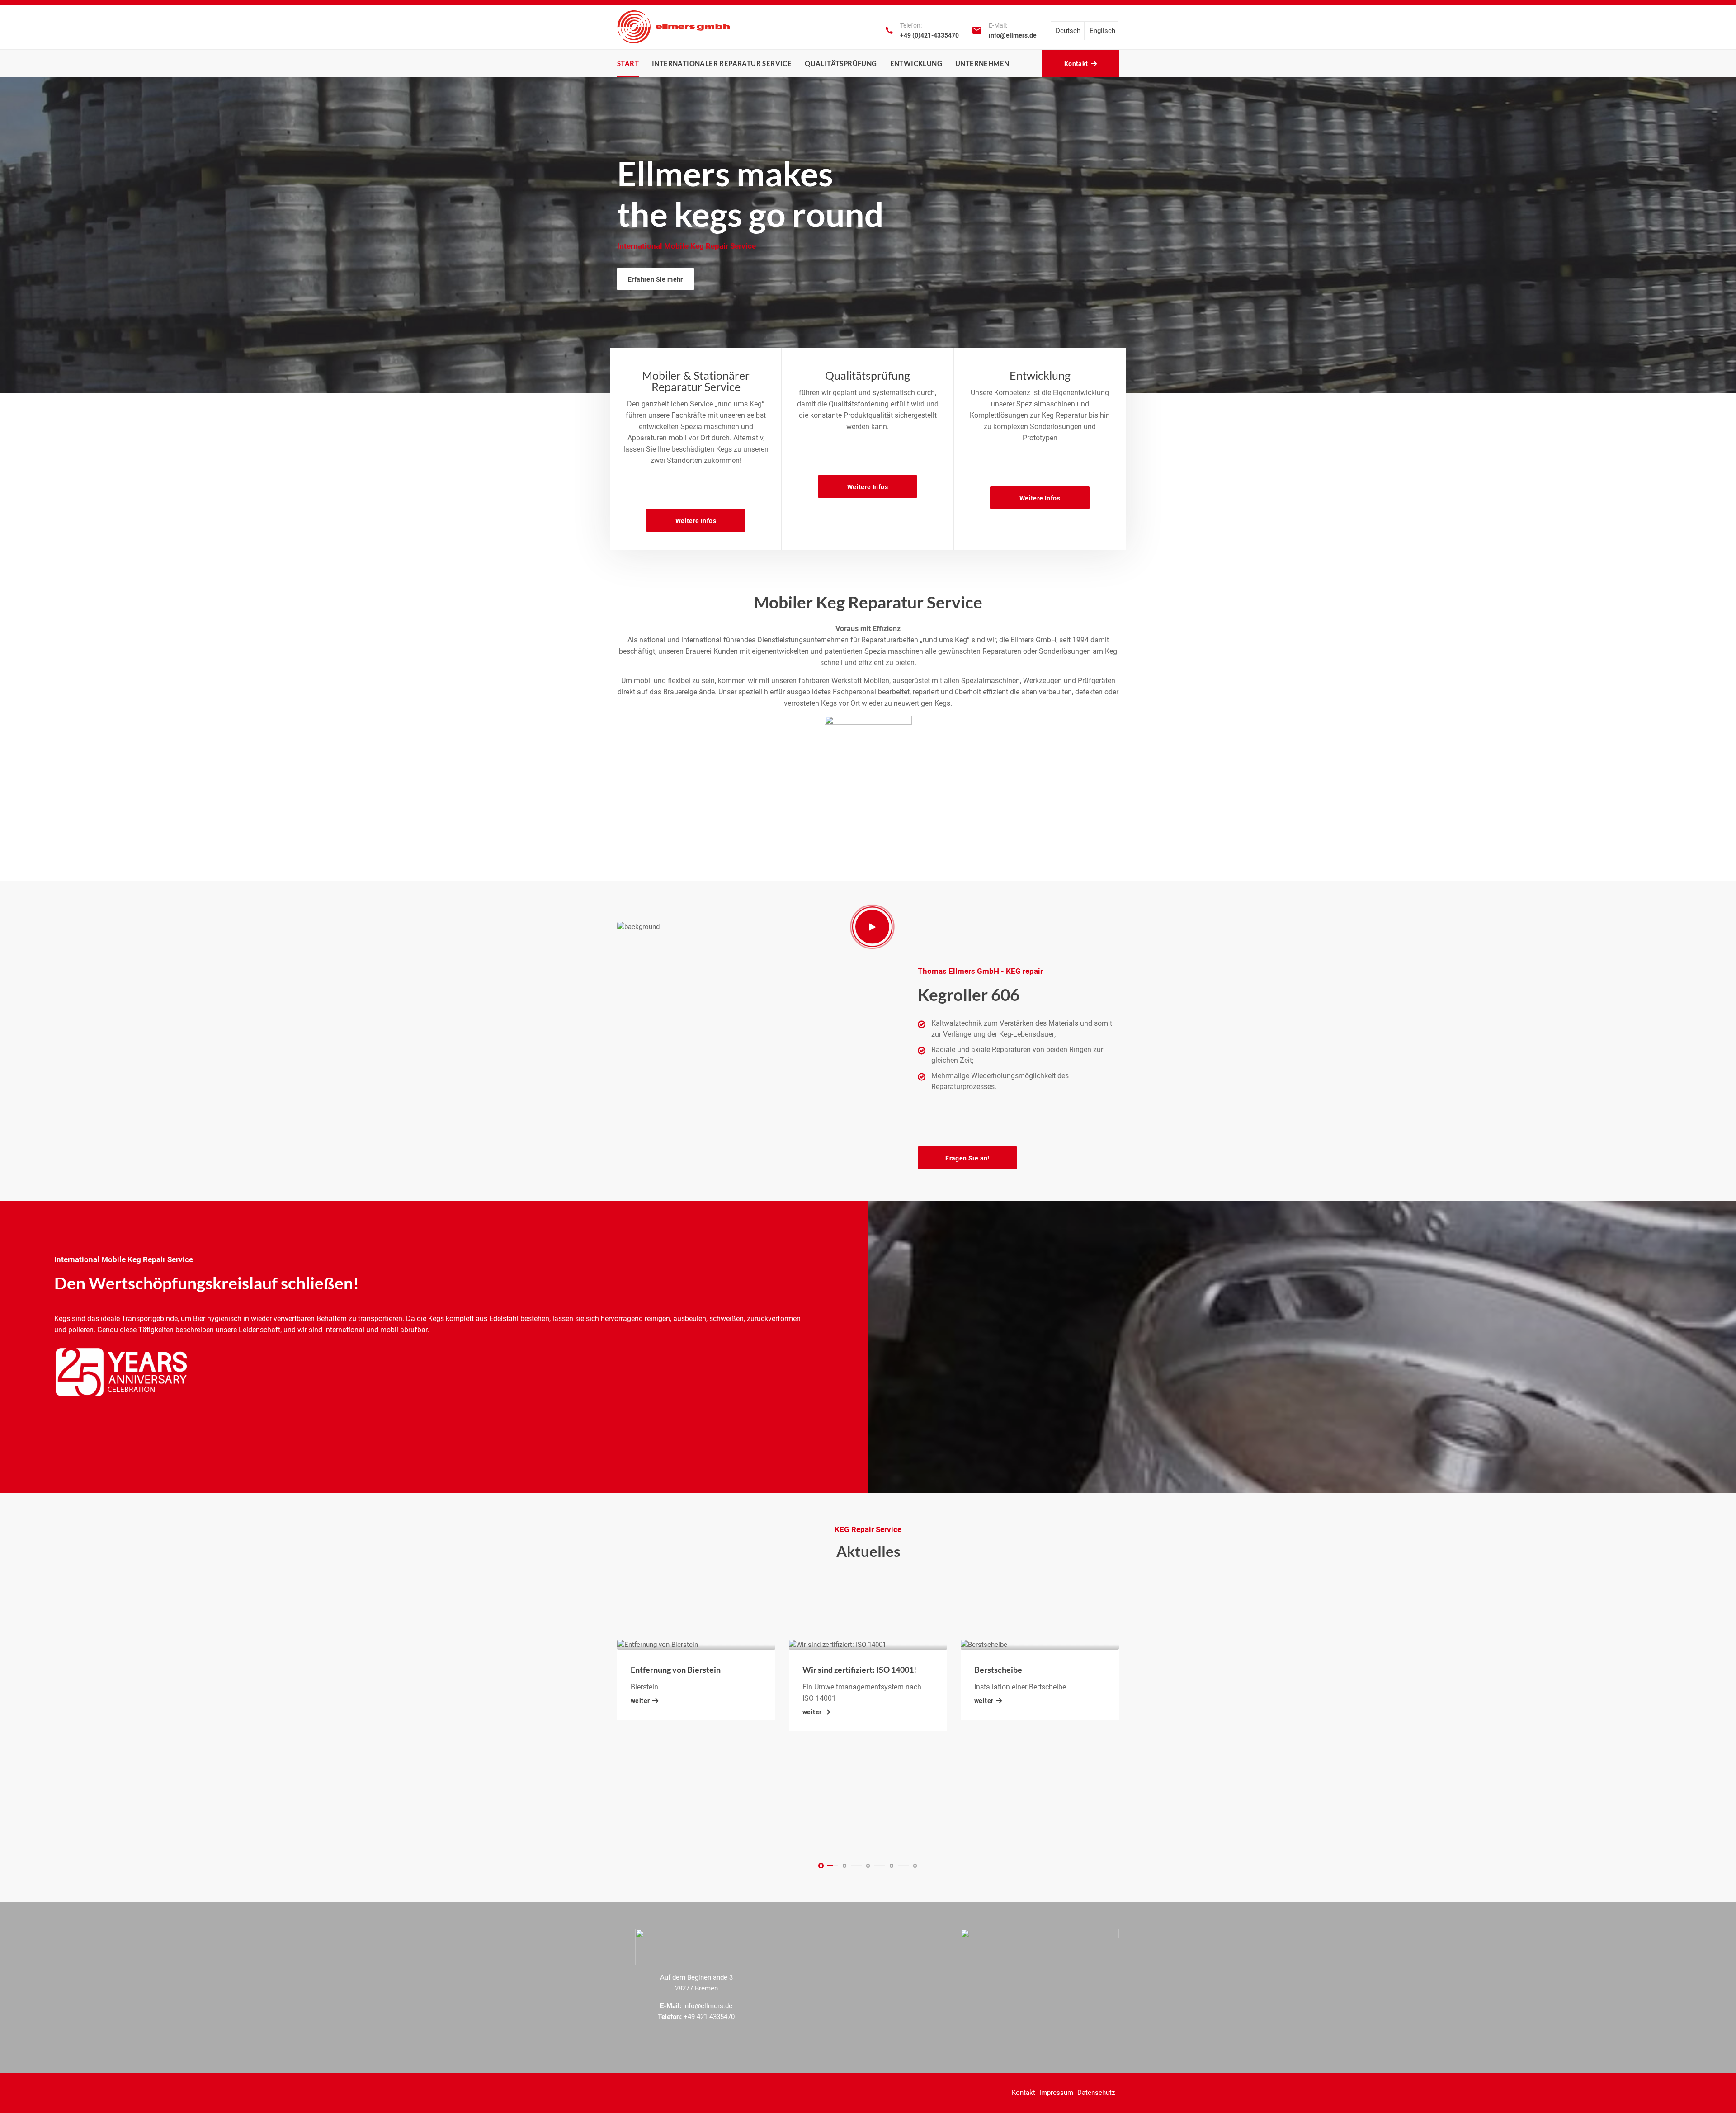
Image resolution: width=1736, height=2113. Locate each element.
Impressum (1056, 2093)
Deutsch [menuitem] (1068, 31)
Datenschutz (1096, 2093)
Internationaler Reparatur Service (722, 63)
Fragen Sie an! (967, 1158)
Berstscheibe (826, 1670)
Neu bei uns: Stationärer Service (1032, 1778)
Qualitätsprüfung (841, 63)
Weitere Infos (696, 521)
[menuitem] (1068, 31)
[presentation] (28, 231)
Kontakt (1024, 2093)
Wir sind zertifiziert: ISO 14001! (688, 1670)
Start (628, 63)
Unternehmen (982, 63)
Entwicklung (916, 63)
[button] (821, 1866)
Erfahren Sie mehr (656, 279)
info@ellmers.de (1013, 35)
